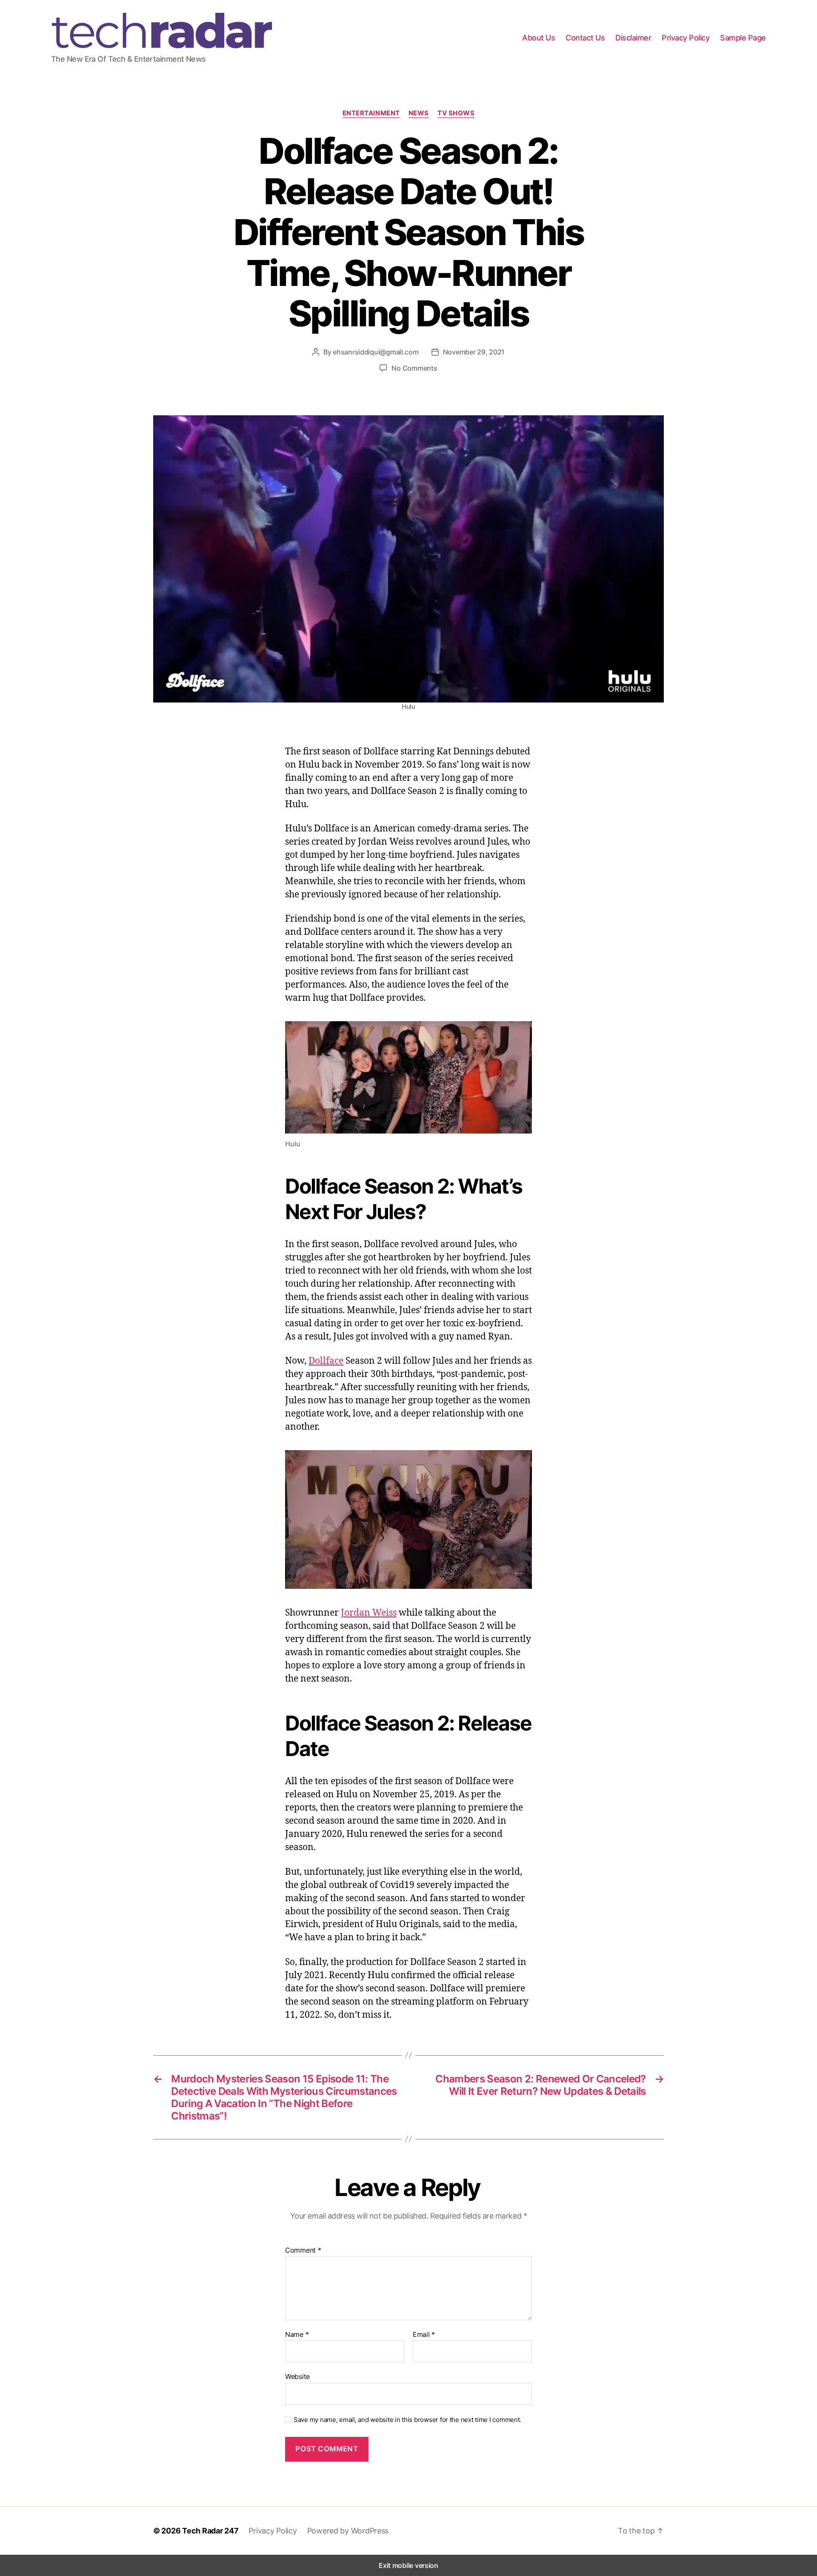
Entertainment (371, 113)
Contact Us (585, 38)
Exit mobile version (408, 2565)
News (419, 113)
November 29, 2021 (474, 352)
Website (297, 2376)
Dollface (326, 1360)
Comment (303, 2250)
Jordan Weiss (369, 1612)
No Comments (414, 368)
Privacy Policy (686, 38)
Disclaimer (633, 38)
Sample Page (743, 38)
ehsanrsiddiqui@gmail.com (376, 352)
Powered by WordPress (348, 2531)
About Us (538, 38)
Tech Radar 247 (210, 2531)
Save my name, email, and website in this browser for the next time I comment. (407, 2420)
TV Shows (456, 113)
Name (297, 2335)
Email (424, 2335)
